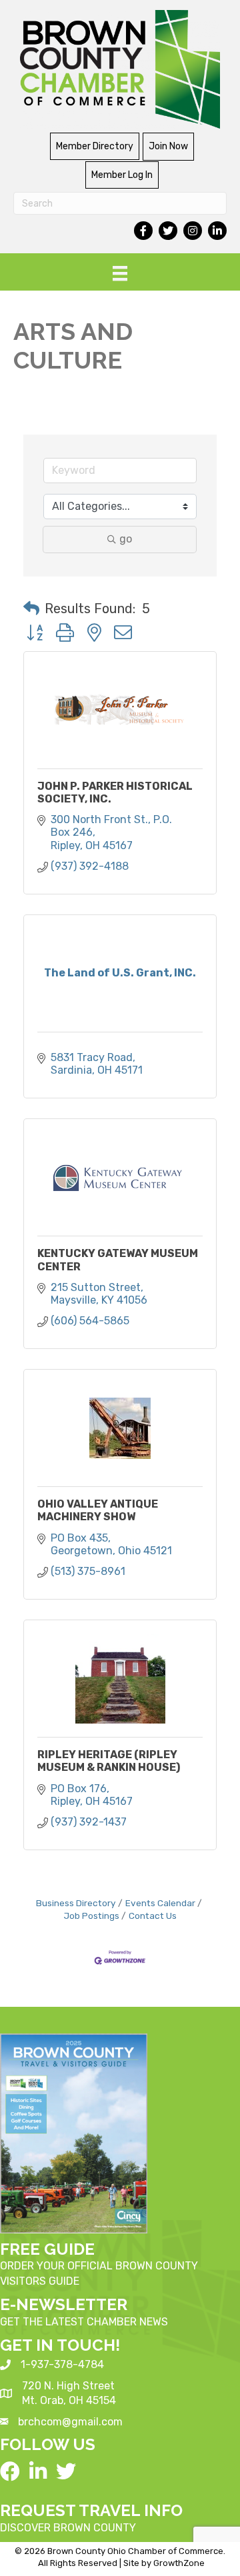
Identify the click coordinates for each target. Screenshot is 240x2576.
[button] (31, 609)
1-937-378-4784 (62, 2364)
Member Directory (95, 146)
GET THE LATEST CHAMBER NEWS (84, 2322)
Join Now (168, 146)
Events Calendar (160, 1903)
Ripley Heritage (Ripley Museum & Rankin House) (109, 1761)
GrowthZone (179, 2563)
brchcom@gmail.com (70, 2422)
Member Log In (122, 175)
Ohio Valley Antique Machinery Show (98, 1510)
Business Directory (76, 1903)
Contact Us (153, 1916)
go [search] (126, 539)
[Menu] (120, 273)
